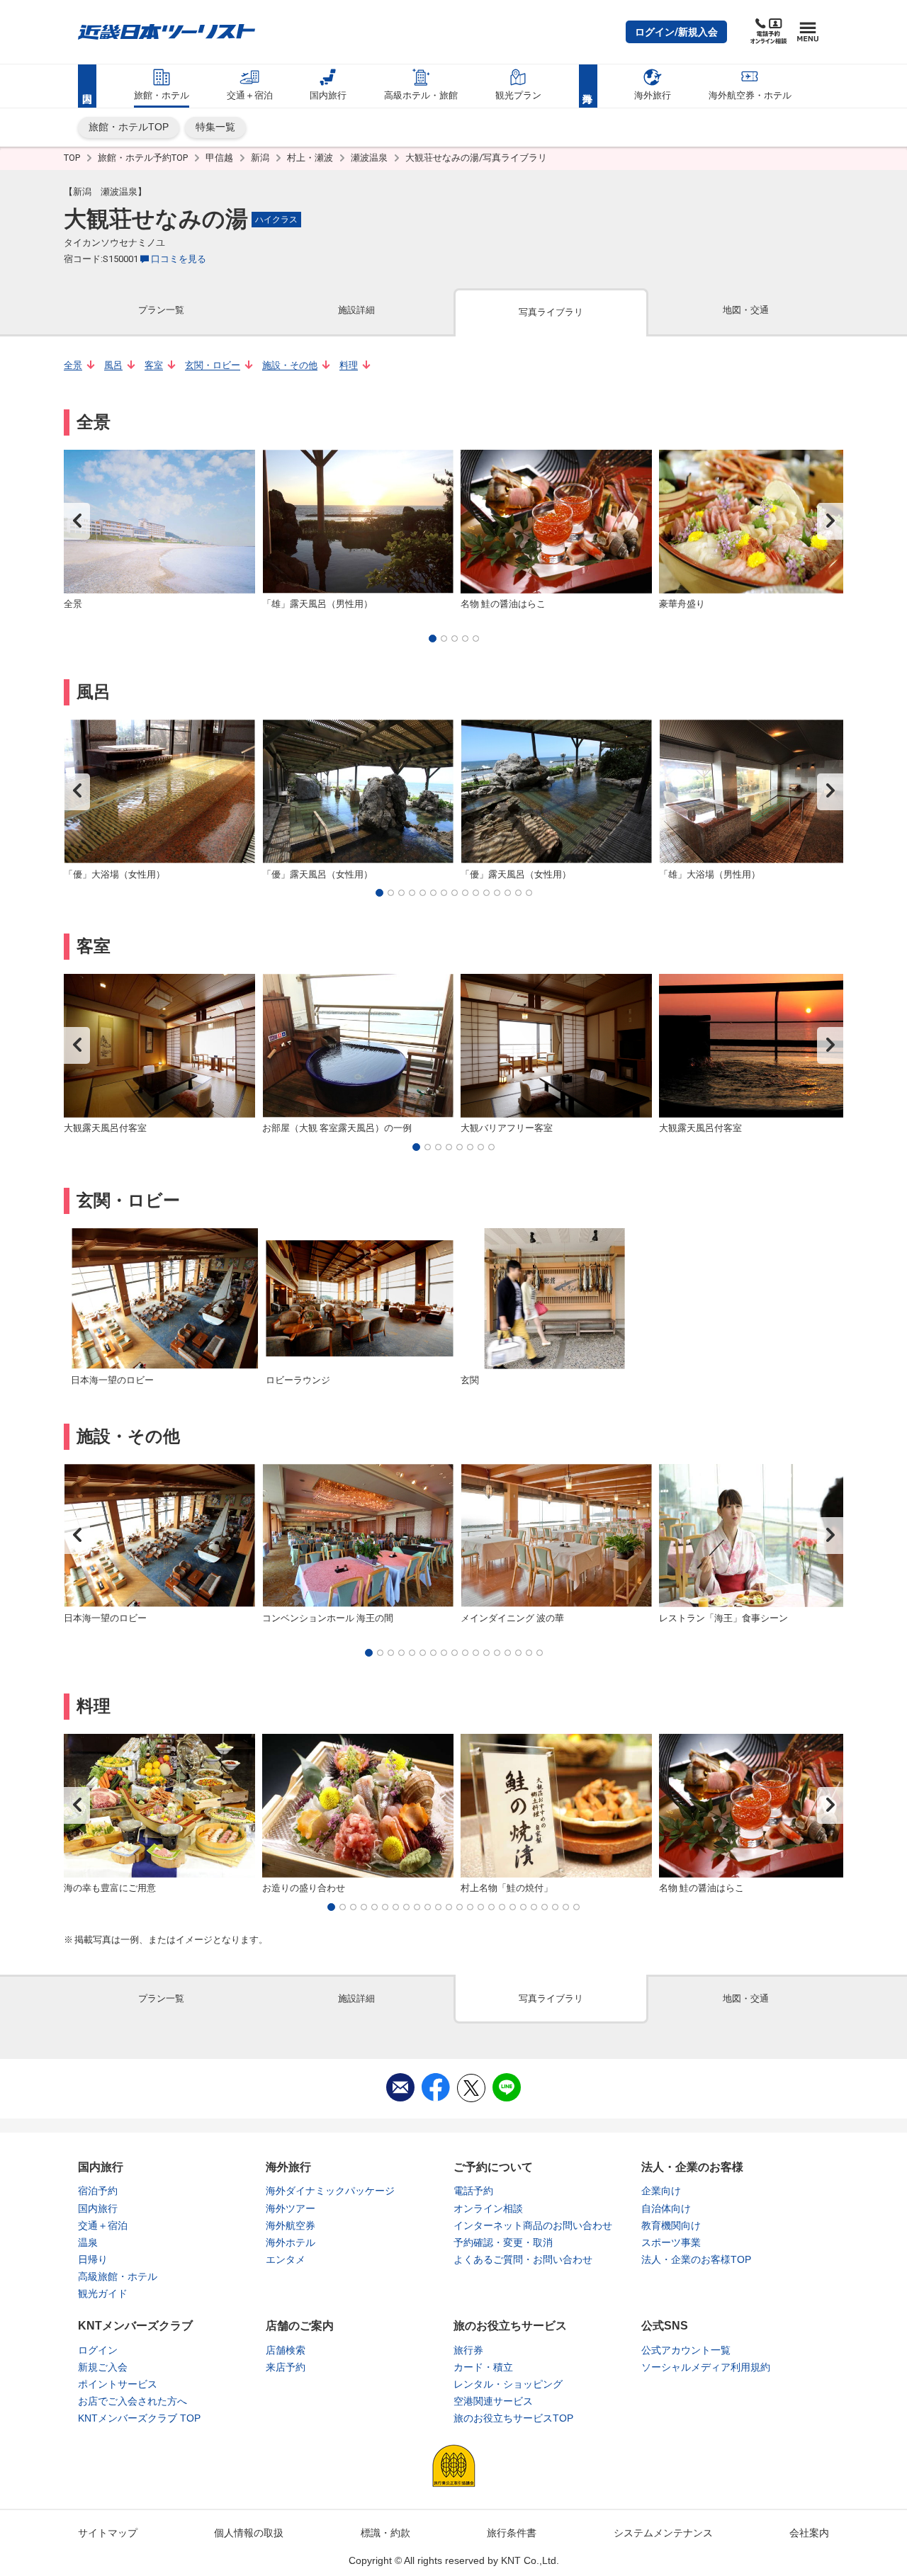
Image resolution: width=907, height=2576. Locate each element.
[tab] (161, 311)
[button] (676, 32)
